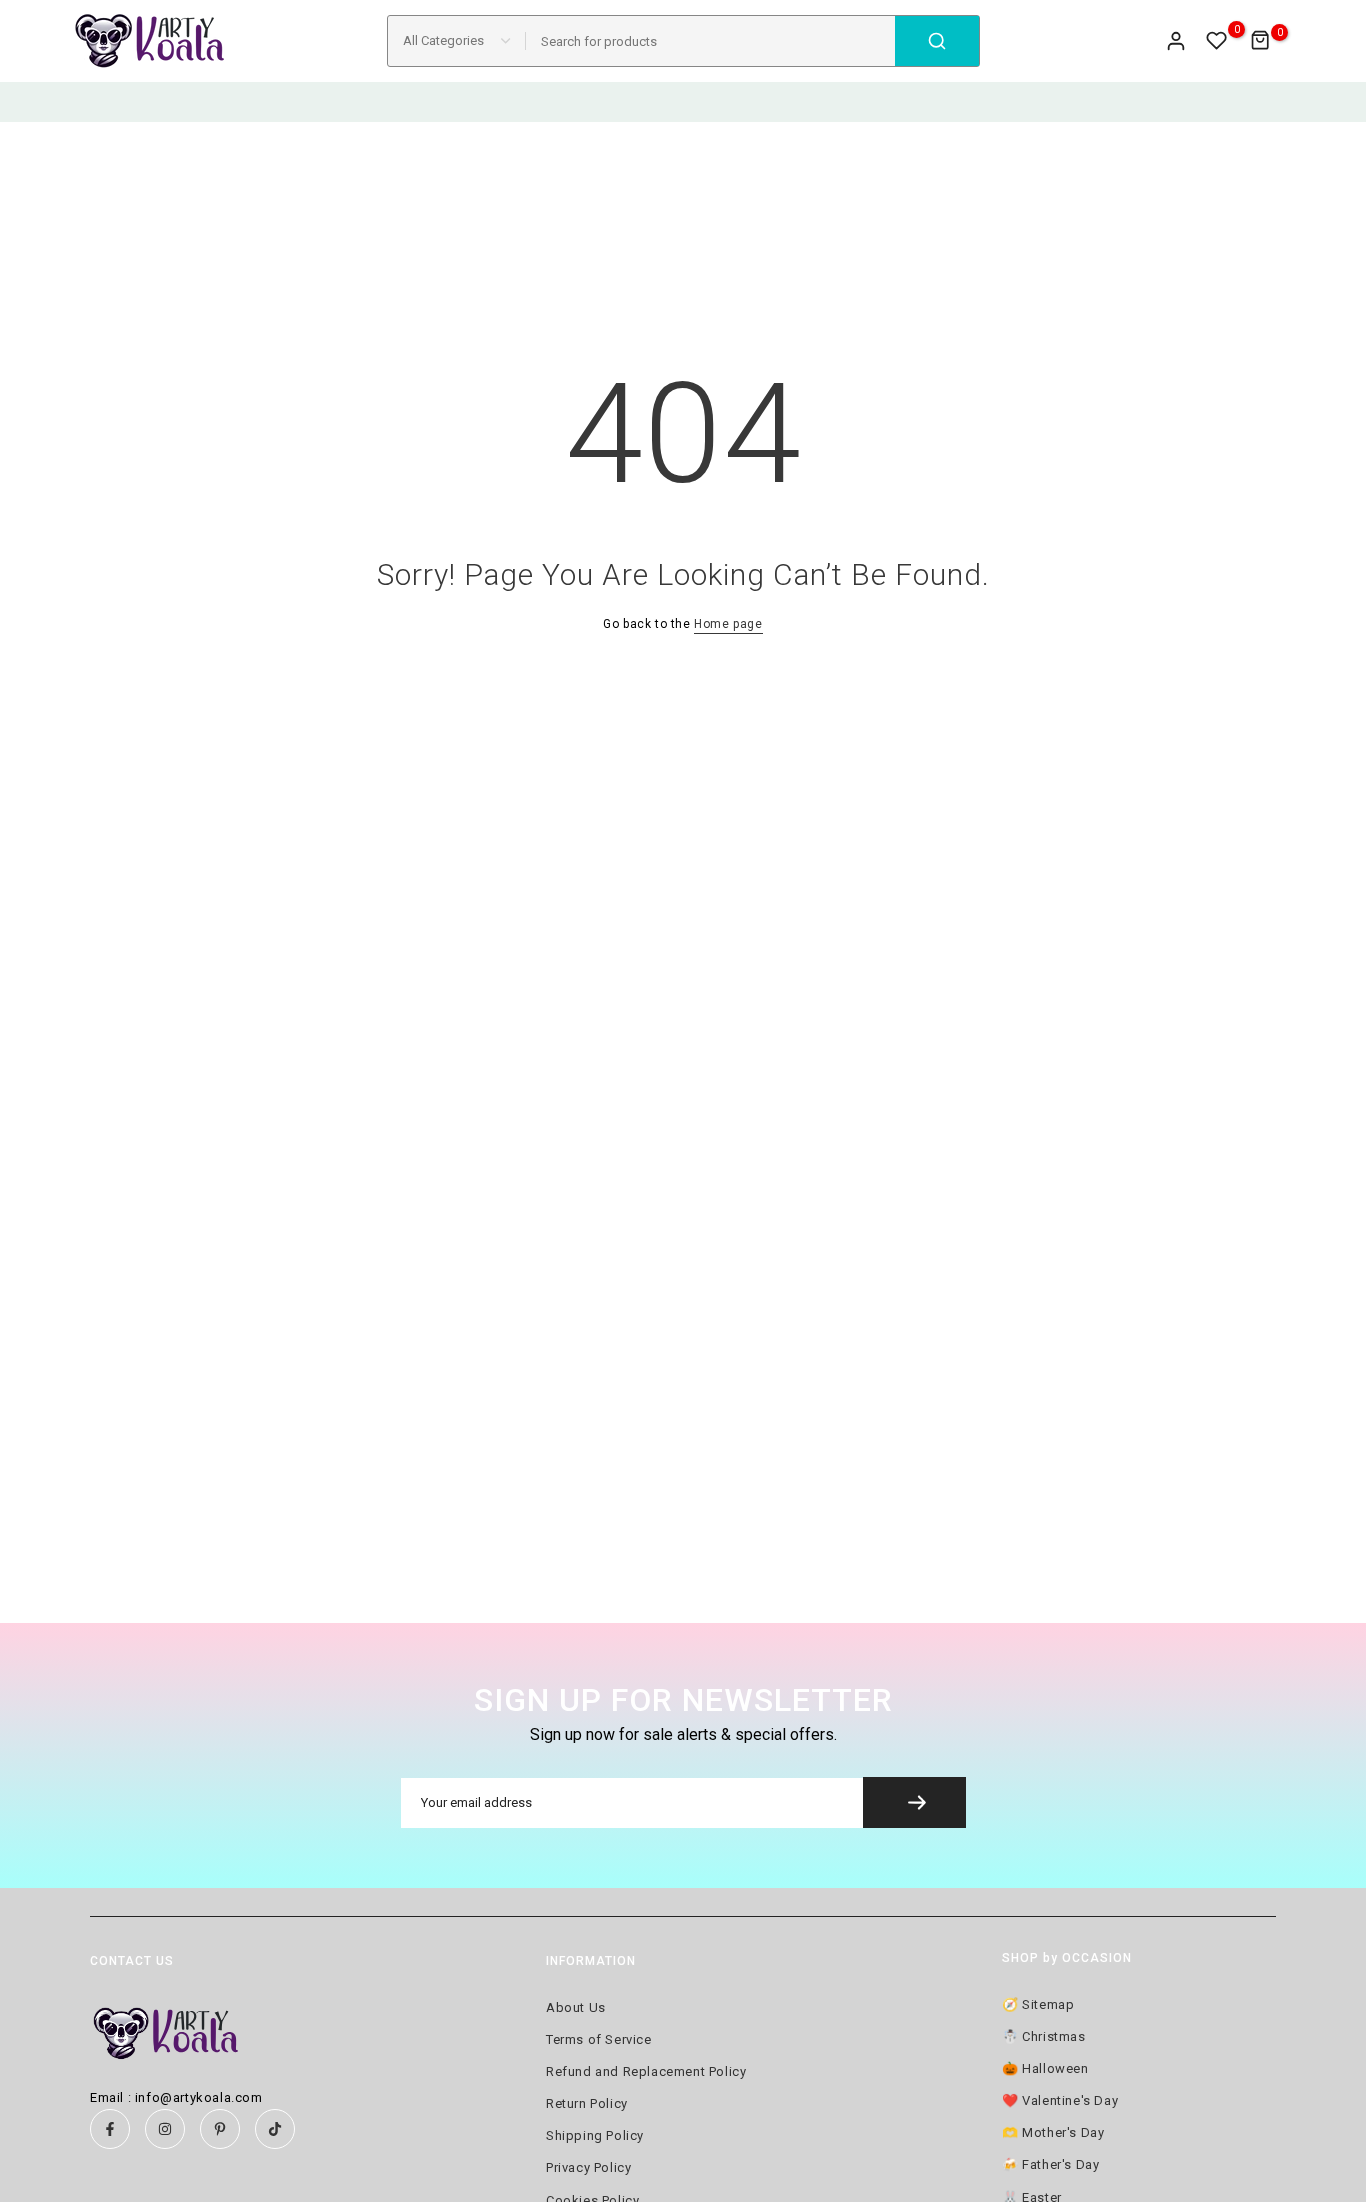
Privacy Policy (588, 2167)
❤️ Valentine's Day (1060, 2100)
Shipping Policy (595, 2135)
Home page (728, 624)
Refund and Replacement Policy (646, 2071)
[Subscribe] (914, 1802)
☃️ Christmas (1044, 2036)
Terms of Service (599, 2039)
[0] (1217, 41)
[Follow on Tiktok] (275, 2129)
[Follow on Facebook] (110, 2129)
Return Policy (587, 2103)
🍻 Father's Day (1050, 2164)
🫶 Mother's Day (1053, 2132)
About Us (576, 2007)
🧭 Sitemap (1038, 2004)
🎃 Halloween (1045, 2068)
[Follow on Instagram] (165, 2129)
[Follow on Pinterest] (220, 2129)
